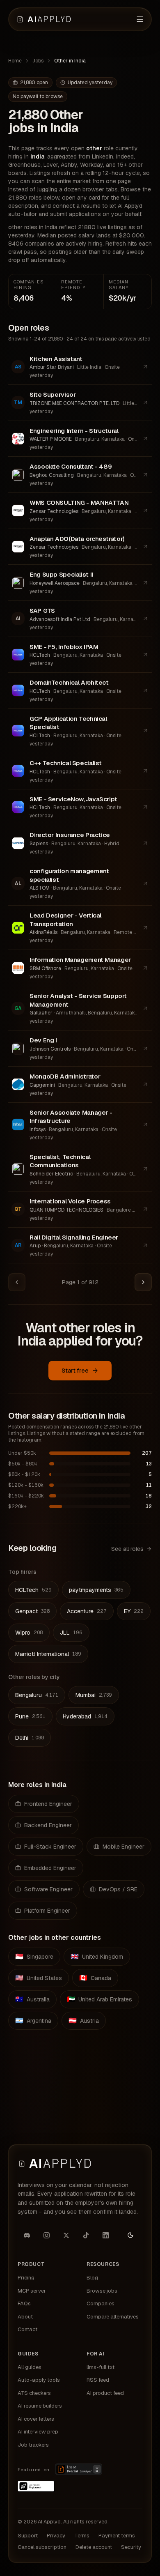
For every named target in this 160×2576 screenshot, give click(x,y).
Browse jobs (102, 2291)
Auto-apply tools (39, 2380)
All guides (30, 2367)
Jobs (38, 61)
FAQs (24, 2303)
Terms (82, 2536)
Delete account (94, 2547)
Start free (75, 1371)
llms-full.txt (101, 2367)
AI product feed (105, 2393)
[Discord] (27, 2235)
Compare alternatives (113, 2317)
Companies (101, 2303)
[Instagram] (46, 2235)
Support (28, 2536)
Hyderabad (85, 1716)
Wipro (29, 1633)
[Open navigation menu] (140, 19)
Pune (30, 1716)
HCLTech (33, 1590)
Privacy (56, 2536)
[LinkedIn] (105, 2235)
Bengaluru (37, 1695)
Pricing (26, 2278)
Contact (27, 2329)
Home (15, 61)
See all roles (127, 1549)
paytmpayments (96, 1590)
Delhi (30, 1738)
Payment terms (117, 2536)
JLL (71, 1633)
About (25, 2317)
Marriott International (48, 1654)
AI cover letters (36, 2419)
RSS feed (98, 2380)
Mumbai (94, 1695)
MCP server (32, 2291)
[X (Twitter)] (66, 2235)
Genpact (32, 1611)
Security (131, 2547)
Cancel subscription (42, 2547)
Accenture (87, 1611)
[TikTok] (86, 2235)
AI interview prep (38, 2432)
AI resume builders (40, 2406)
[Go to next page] (143, 1282)
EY (134, 1611)
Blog (92, 2278)
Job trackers (33, 2445)
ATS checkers (34, 2393)
